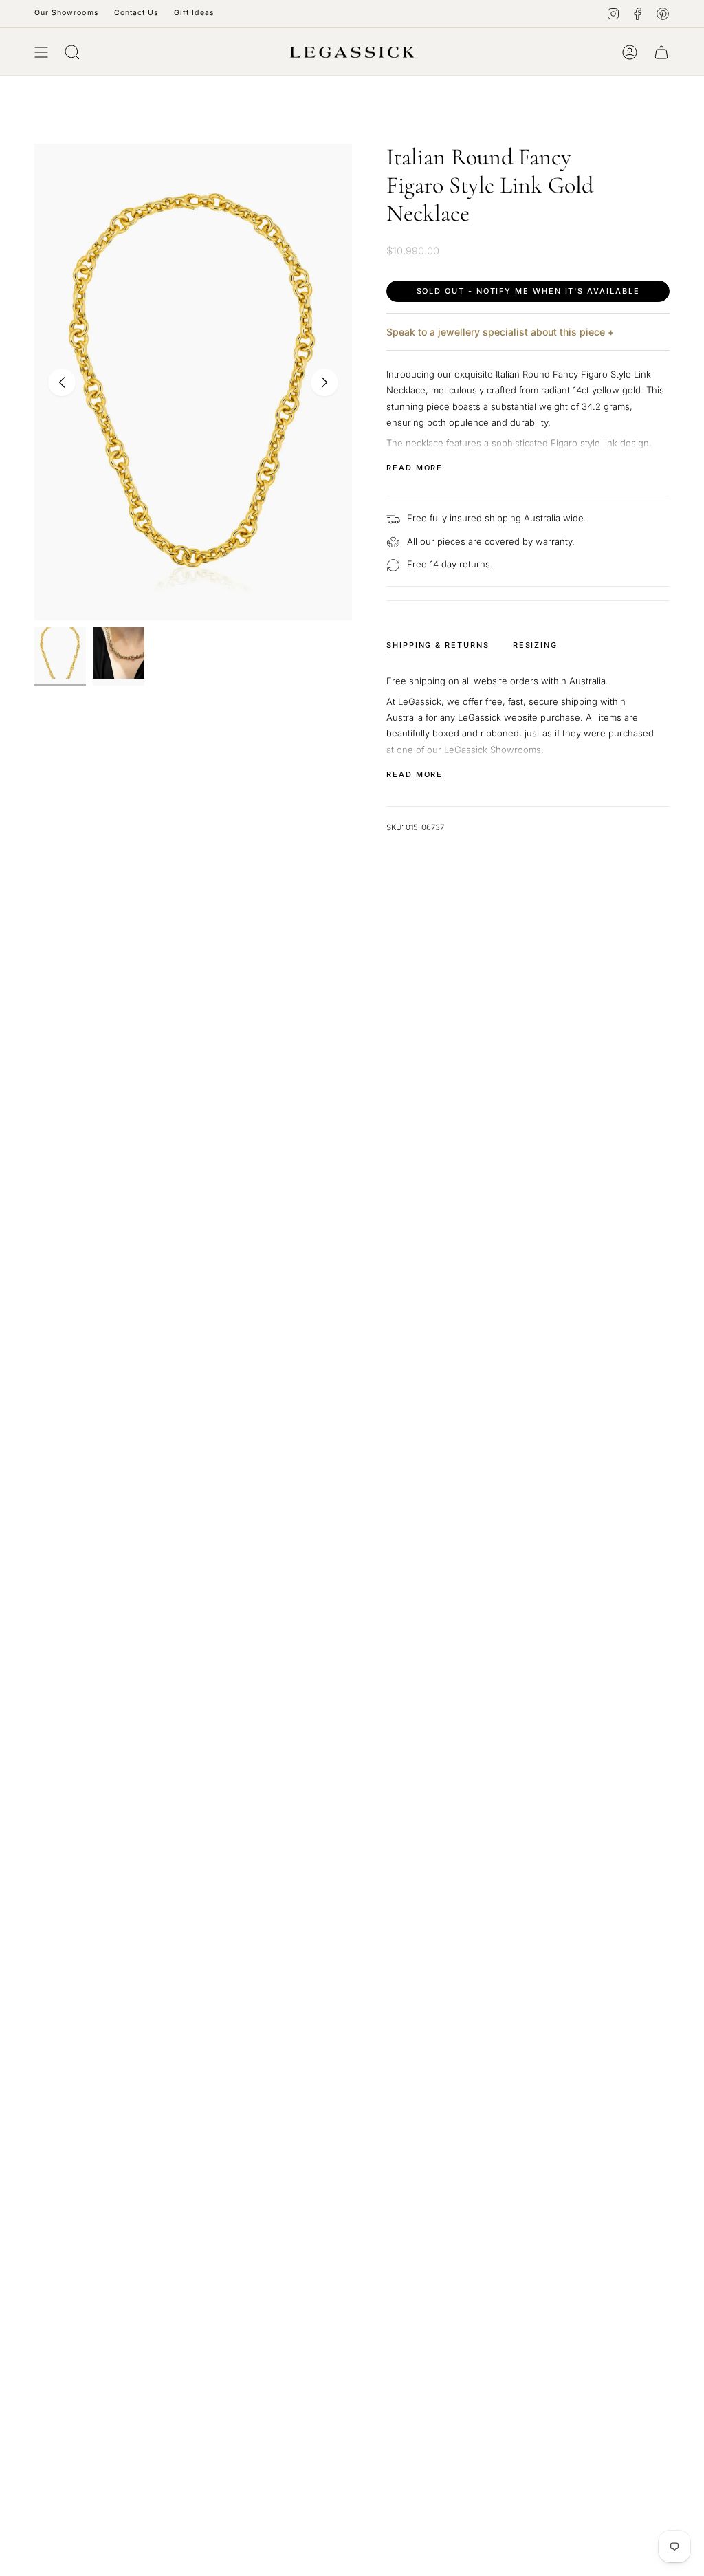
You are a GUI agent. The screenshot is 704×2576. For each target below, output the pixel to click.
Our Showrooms (67, 13)
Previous (62, 382)
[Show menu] (41, 52)
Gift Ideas (194, 13)
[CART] (661, 52)
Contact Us (137, 13)
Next (324, 382)
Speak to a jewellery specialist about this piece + (500, 332)
